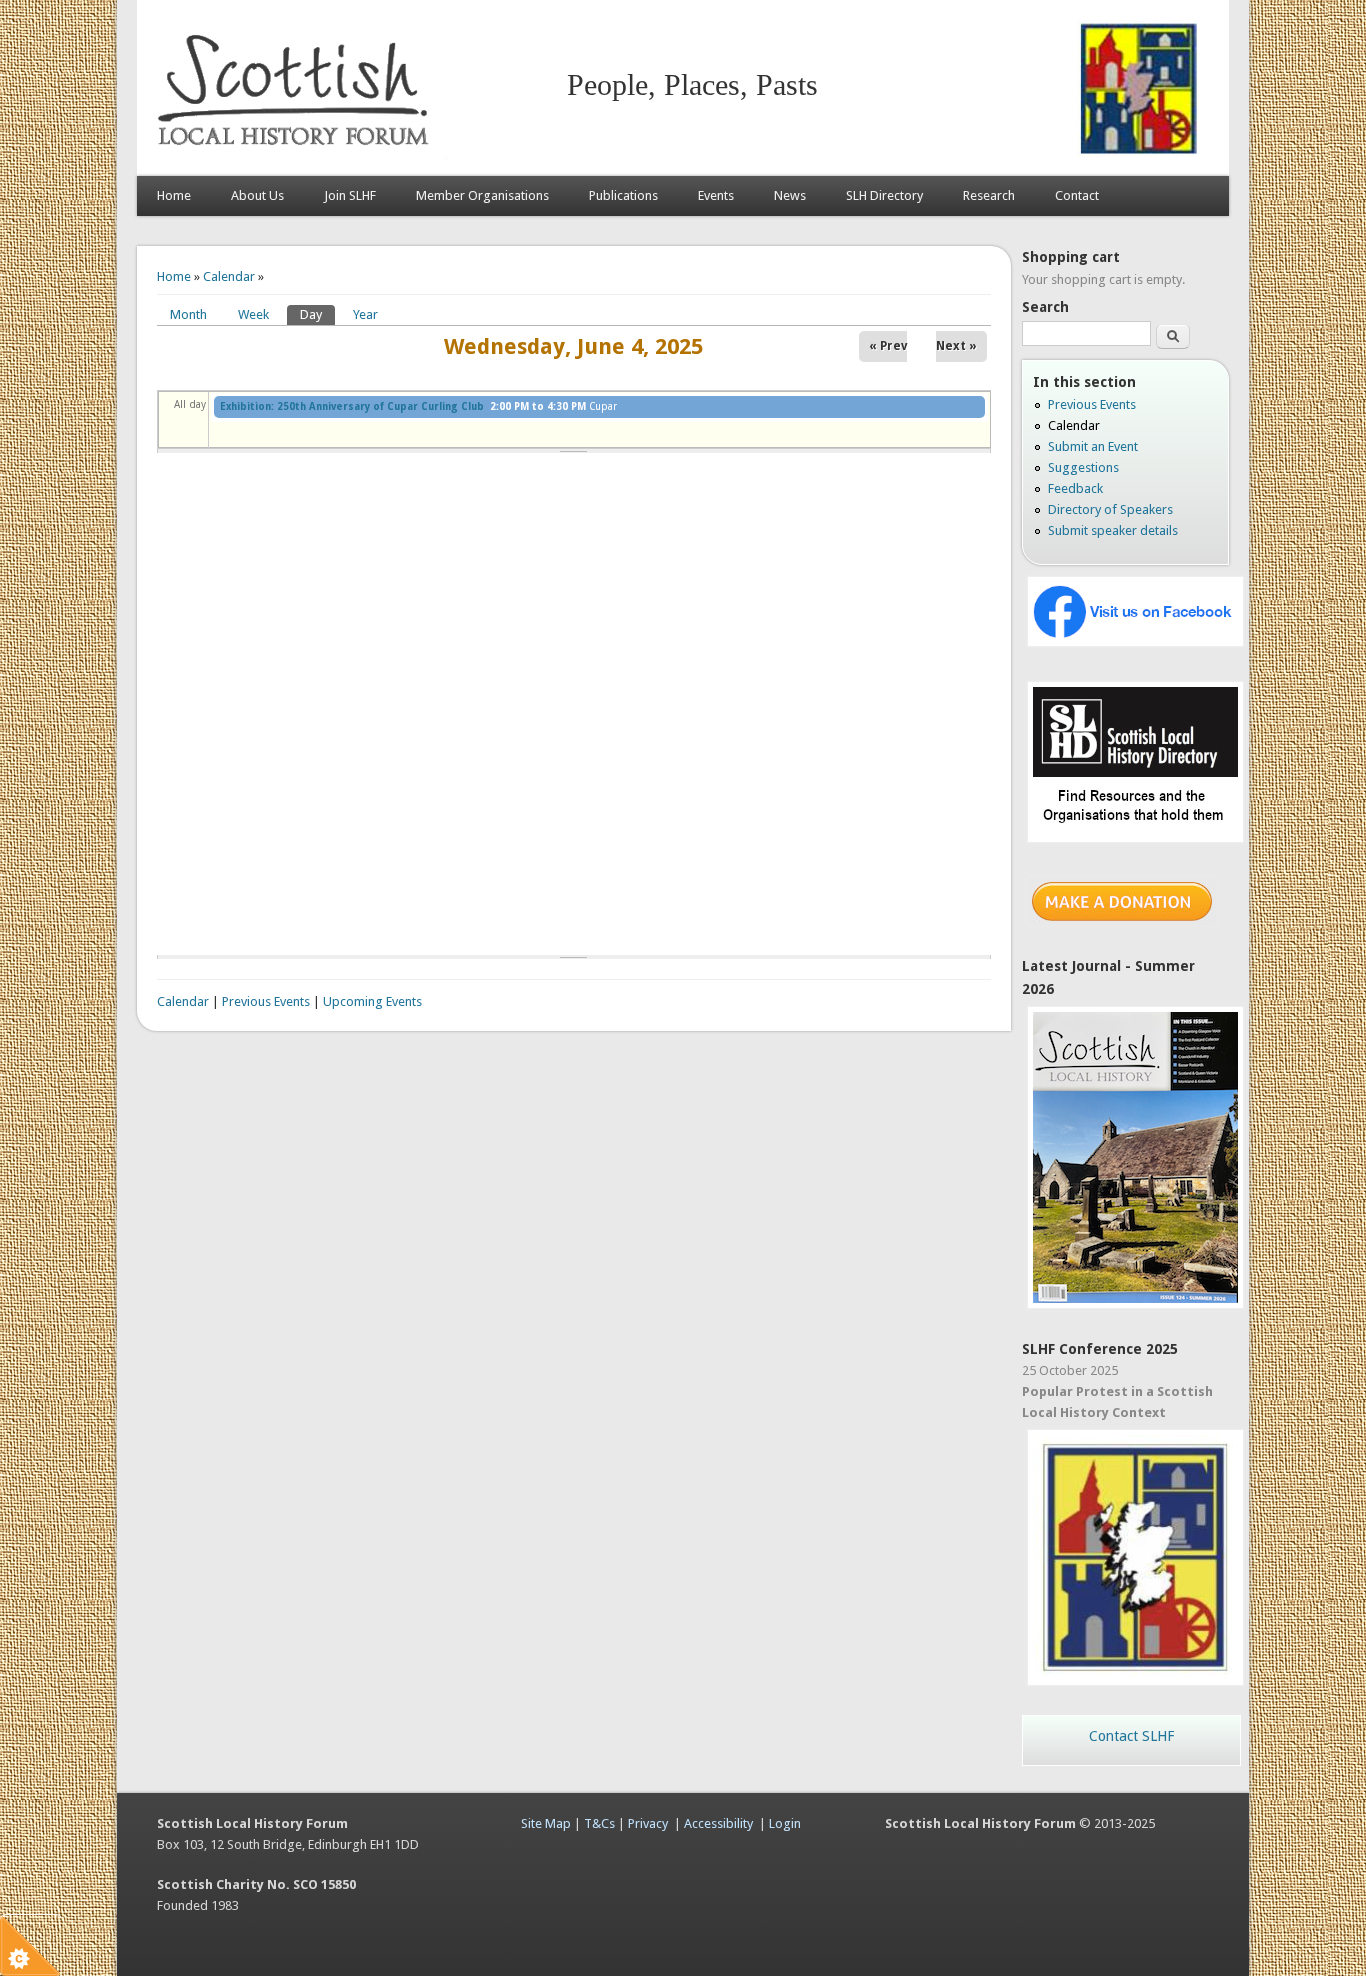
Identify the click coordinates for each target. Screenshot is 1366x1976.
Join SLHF (350, 195)
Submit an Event (1093, 446)
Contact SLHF (1131, 1736)
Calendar (229, 276)
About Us (257, 195)
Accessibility (718, 1823)
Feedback (1075, 488)
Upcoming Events (372, 1001)
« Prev (888, 346)
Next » (956, 346)
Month (188, 314)
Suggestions (1083, 467)
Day (317, 314)
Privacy (648, 1823)
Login (785, 1823)
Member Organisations (482, 195)
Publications (623, 195)
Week (253, 314)
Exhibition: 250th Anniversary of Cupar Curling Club (352, 406)
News (790, 195)
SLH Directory (884, 195)
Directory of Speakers (1110, 509)
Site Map (546, 1823)
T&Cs (599, 1823)
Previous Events (266, 1001)
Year (365, 314)
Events (716, 195)
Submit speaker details (1113, 530)
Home (174, 195)
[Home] (297, 155)
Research (989, 195)
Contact (1077, 195)
